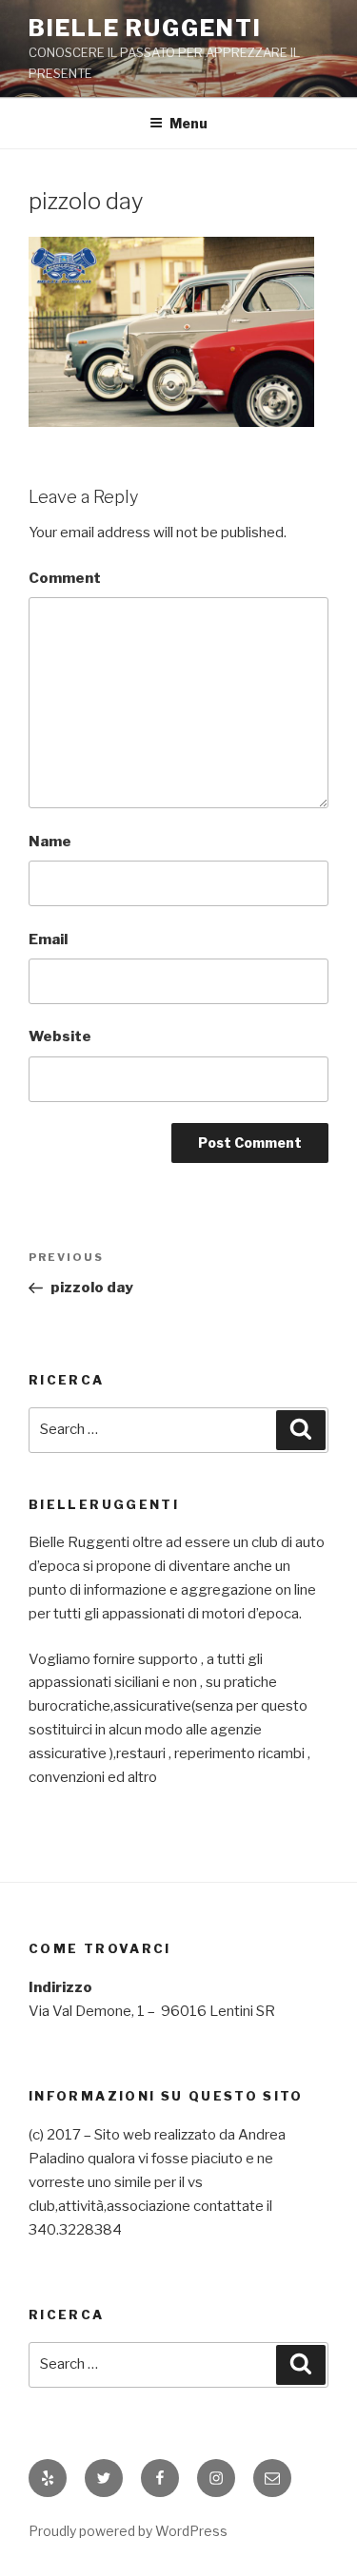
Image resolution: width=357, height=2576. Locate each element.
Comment (65, 578)
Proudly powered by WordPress (128, 2531)
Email (48, 939)
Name (50, 842)
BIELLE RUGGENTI (145, 28)
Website (60, 1036)
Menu (188, 123)
